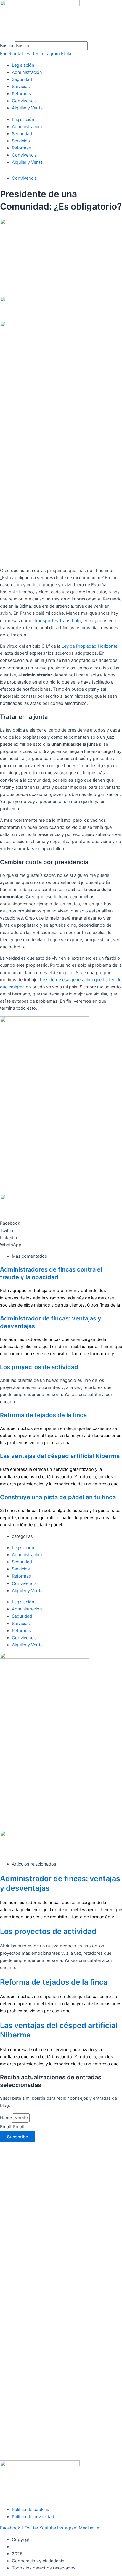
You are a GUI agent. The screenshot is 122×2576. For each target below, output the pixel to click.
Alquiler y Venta (27, 108)
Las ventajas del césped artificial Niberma (60, 1456)
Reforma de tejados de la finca (43, 1415)
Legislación (23, 65)
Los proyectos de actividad (39, 1367)
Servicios (21, 87)
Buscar (7, 46)
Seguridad (22, 79)
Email (6, 2127)
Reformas (21, 94)
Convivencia (24, 101)
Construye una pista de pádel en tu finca (58, 1497)
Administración (27, 72)
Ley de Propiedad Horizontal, (91, 646)
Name (7, 2118)
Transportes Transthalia (57, 621)
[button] (61, 1223)
